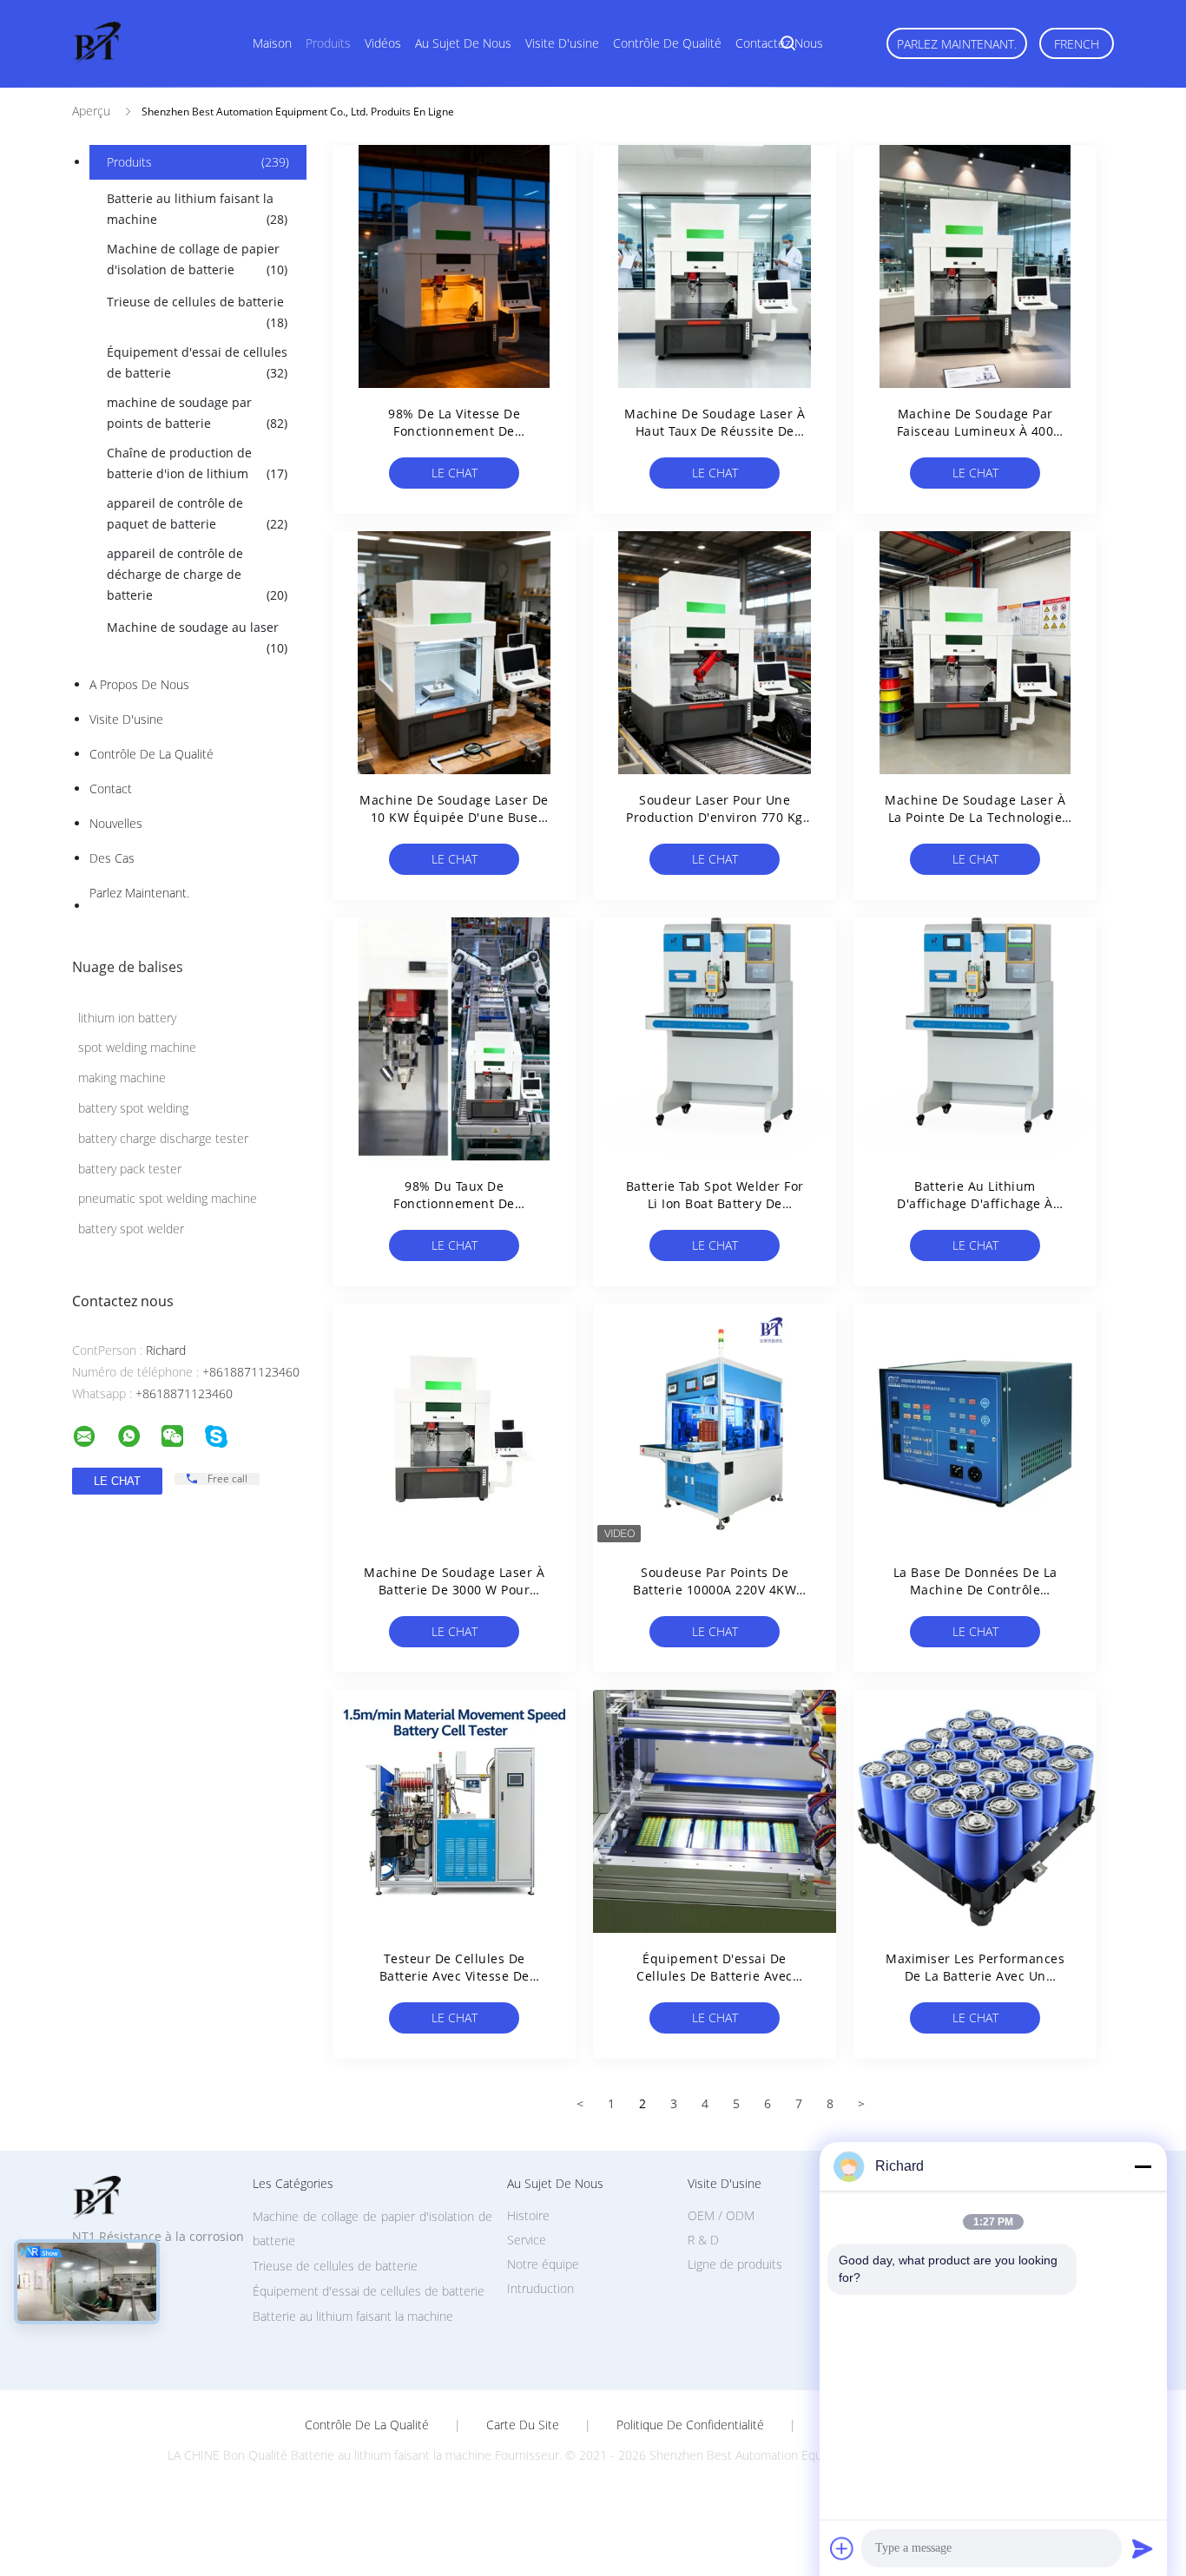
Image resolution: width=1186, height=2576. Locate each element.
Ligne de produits (735, 2264)
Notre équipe (543, 2264)
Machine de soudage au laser (197, 637)
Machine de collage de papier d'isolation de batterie (197, 259)
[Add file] (842, 2548)
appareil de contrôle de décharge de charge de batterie (197, 574)
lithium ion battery (127, 1018)
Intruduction (540, 2288)
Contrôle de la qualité (152, 754)
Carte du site (523, 2425)
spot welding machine (137, 1047)
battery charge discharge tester (163, 1138)
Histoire (528, 2215)
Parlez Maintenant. (957, 44)
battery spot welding (133, 1108)
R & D (703, 2240)
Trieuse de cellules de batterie (197, 312)
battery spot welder (131, 1229)
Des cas (112, 858)
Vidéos (383, 43)
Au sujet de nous (463, 43)
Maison (272, 43)
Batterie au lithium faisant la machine (197, 209)
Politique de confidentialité (690, 2425)
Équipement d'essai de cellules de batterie (197, 362)
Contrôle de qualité (667, 43)
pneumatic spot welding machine (168, 1198)
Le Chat (455, 473)
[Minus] (1143, 2166)
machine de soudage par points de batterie (197, 413)
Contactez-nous (779, 43)
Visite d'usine (562, 43)
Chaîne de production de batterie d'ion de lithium (197, 463)
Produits (328, 43)
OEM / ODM (721, 2215)
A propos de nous (139, 684)
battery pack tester (130, 1169)
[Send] (1143, 2548)
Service (527, 2240)
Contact (111, 789)
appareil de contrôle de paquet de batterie (197, 513)
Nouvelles (116, 823)
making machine (122, 1078)
